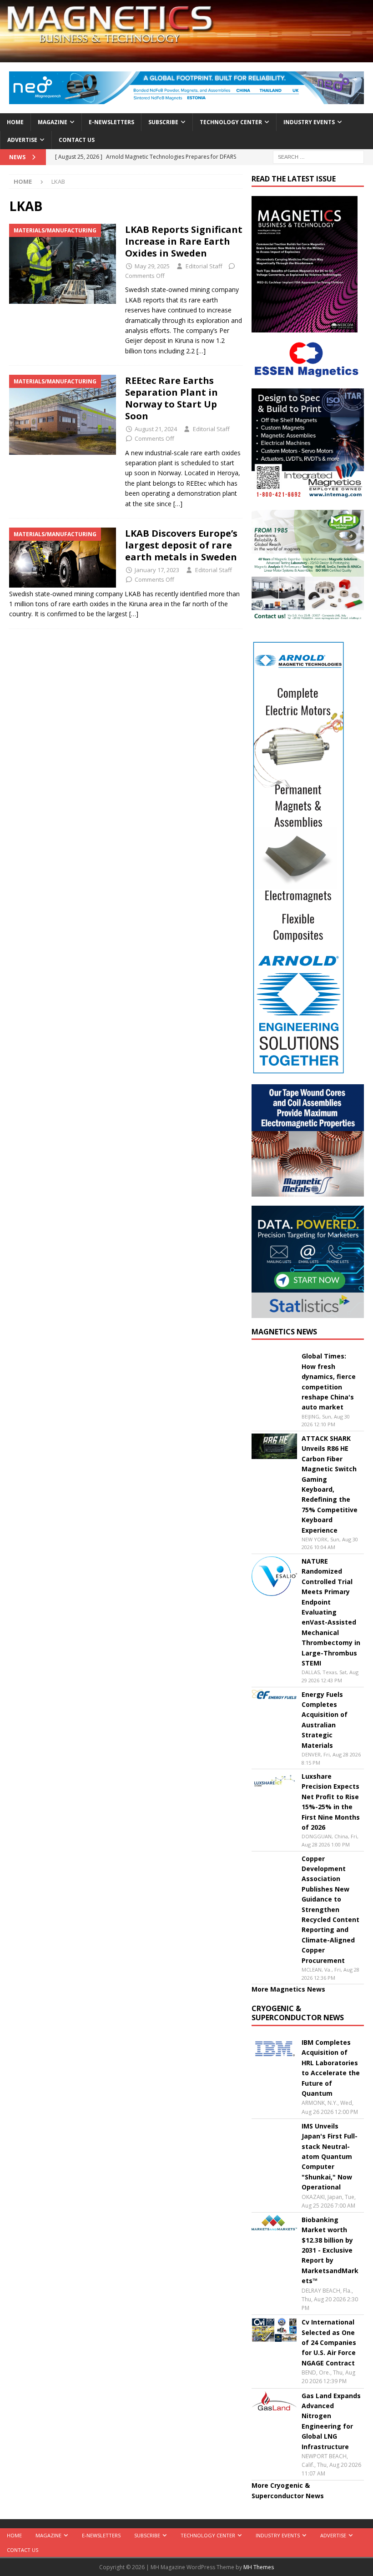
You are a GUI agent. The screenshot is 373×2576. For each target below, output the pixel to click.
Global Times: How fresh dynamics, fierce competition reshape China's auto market (329, 1381)
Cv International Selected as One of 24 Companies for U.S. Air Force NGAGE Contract (329, 2342)
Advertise (22, 140)
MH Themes (259, 2567)
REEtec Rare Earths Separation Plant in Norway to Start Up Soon (171, 398)
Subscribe (163, 122)
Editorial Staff (204, 266)
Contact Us (77, 140)
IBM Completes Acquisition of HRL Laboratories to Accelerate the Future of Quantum (331, 2068)
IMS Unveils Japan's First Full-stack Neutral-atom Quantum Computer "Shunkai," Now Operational (330, 2156)
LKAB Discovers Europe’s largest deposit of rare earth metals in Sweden (182, 545)
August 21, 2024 (156, 429)
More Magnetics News (288, 1989)
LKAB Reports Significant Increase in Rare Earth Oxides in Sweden (184, 241)
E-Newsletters (111, 122)
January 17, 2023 (157, 570)
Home (15, 122)
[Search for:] (318, 156)
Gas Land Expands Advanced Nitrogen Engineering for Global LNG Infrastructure (331, 2421)
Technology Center (231, 122)
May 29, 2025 (152, 266)
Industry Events (309, 122)
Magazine (53, 122)
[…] (201, 351)
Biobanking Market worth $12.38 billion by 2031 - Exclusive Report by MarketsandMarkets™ (330, 2250)
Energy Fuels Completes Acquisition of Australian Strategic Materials (325, 1720)
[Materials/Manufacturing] (63, 264)
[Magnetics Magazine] (186, 57)
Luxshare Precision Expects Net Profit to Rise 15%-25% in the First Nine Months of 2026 (331, 1802)
